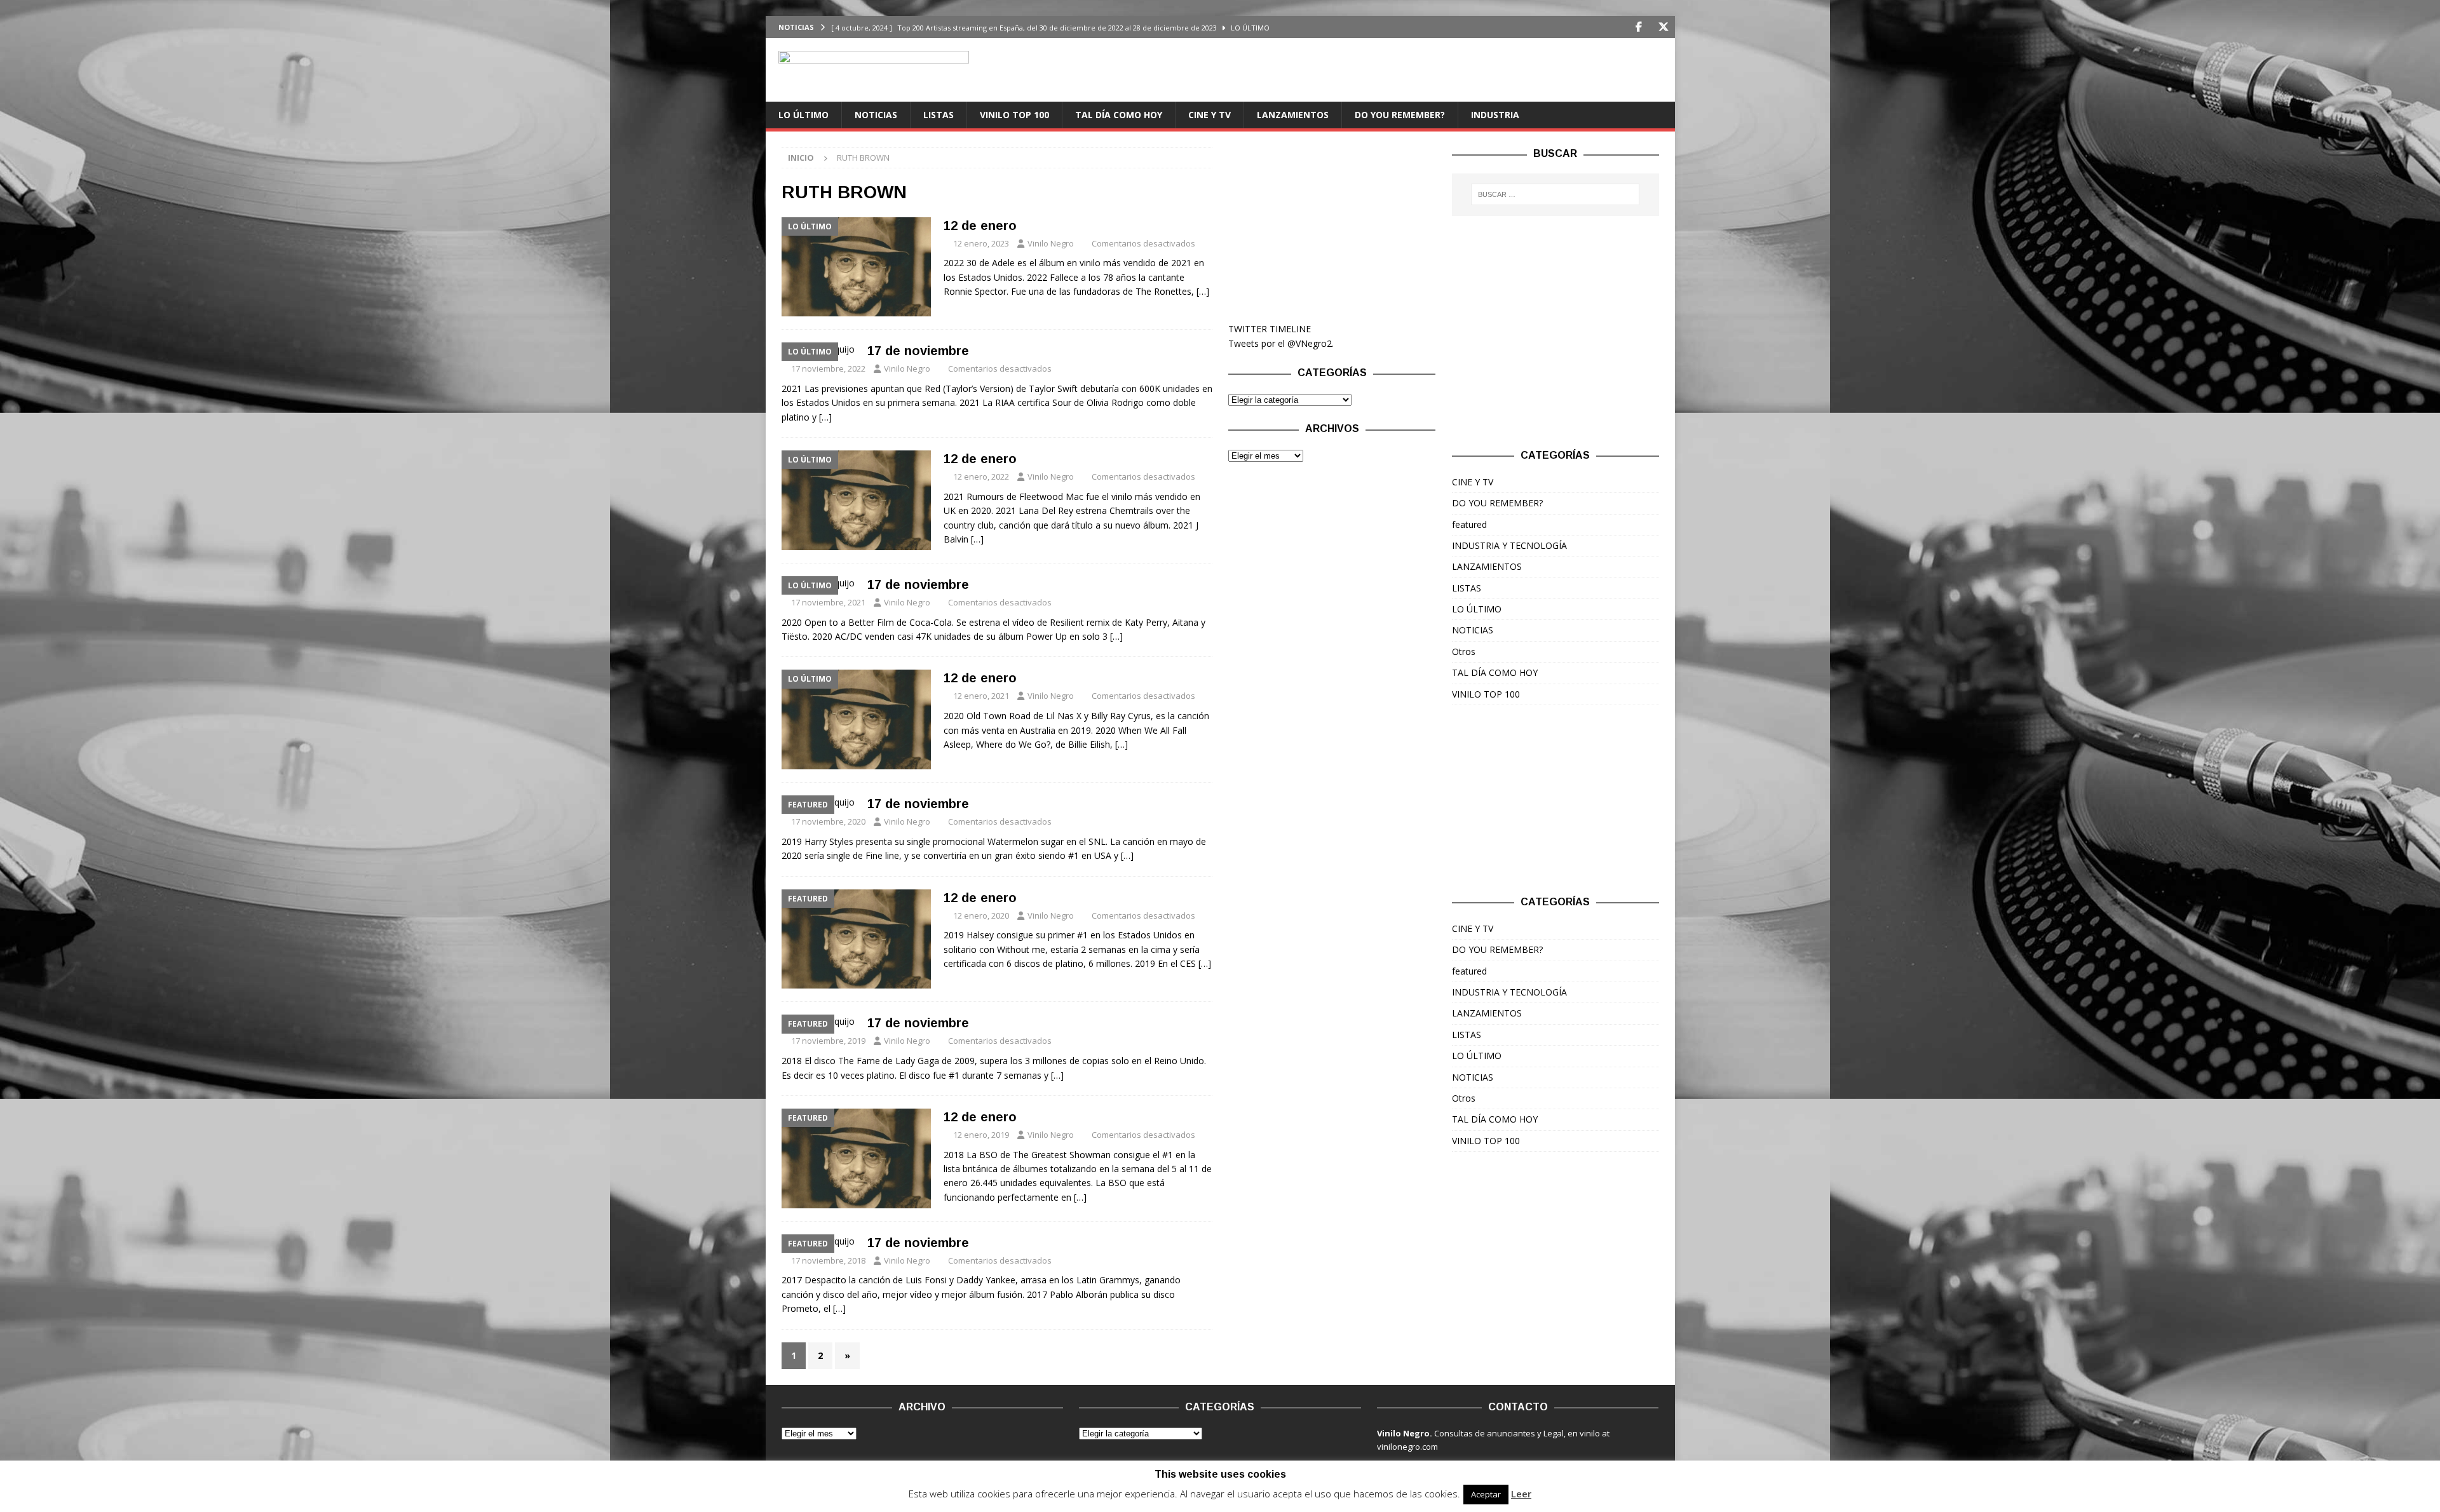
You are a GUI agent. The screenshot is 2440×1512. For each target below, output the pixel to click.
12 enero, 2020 (981, 915)
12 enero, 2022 (981, 476)
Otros (1464, 651)
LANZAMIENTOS (1293, 115)
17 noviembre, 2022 (828, 368)
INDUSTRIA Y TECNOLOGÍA (1509, 545)
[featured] (856, 939)
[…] (1203, 291)
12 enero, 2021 (981, 696)
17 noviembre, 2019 (828, 1041)
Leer (1521, 1494)
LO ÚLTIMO (803, 115)
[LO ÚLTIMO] (856, 267)
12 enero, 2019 (981, 1135)
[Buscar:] (1555, 194)
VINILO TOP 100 (1014, 115)
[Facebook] (1639, 27)
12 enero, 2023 (981, 243)
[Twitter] (1664, 27)
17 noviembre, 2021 (828, 602)
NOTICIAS (876, 115)
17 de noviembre (918, 351)
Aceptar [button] (1486, 1494)
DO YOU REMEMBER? (1400, 115)
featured (1469, 524)
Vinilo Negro (1051, 243)
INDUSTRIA (1495, 115)
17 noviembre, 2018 (828, 1260)
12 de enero (980, 226)
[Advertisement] (1332, 227)
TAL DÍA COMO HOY (1119, 115)
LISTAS (939, 115)
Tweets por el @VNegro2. (1281, 343)
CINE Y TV (1210, 115)
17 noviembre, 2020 (828, 821)
